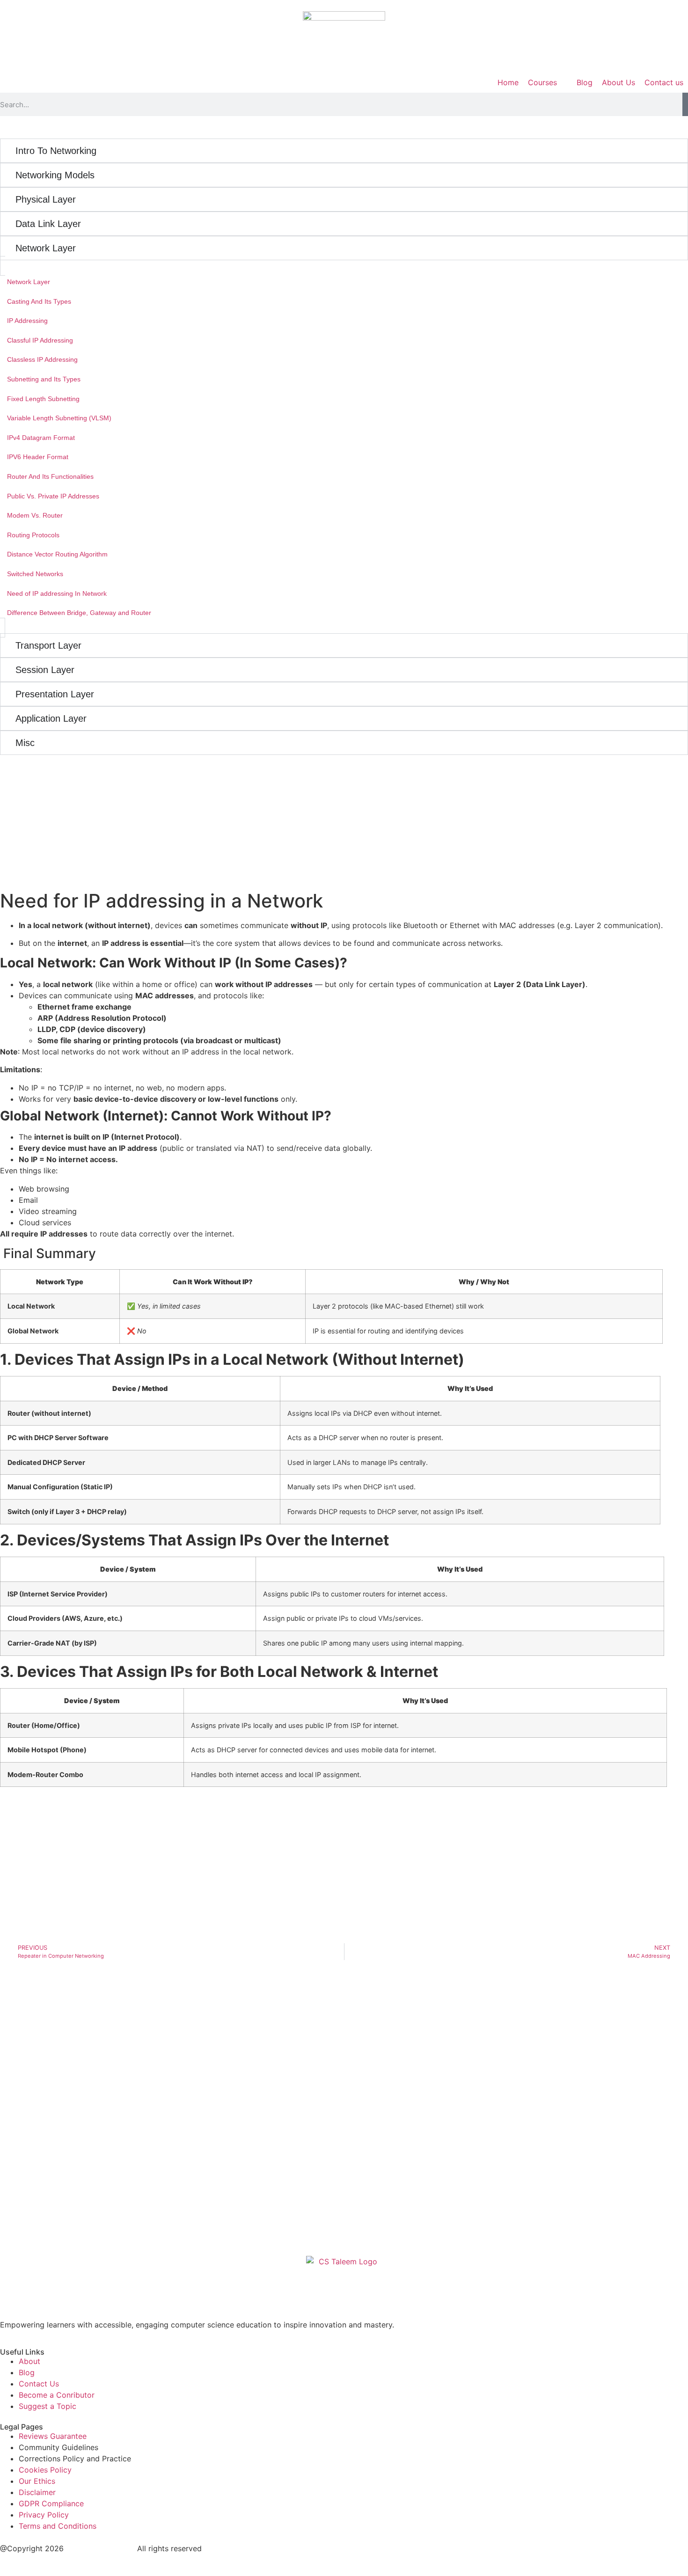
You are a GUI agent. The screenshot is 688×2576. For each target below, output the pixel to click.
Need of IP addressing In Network (57, 593)
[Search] (685, 104)
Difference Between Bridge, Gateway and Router (79, 613)
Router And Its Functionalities (50, 476)
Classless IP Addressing (42, 359)
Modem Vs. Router (35, 515)
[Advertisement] (59, 813)
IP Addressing (27, 321)
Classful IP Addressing (40, 340)
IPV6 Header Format (38, 457)
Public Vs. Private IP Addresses (53, 496)
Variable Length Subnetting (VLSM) (59, 418)
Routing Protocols (33, 535)
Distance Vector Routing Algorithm (57, 554)
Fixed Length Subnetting (43, 399)
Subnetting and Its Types (44, 379)
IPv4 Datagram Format (41, 438)
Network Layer (29, 282)
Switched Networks (35, 574)
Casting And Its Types (39, 301)
